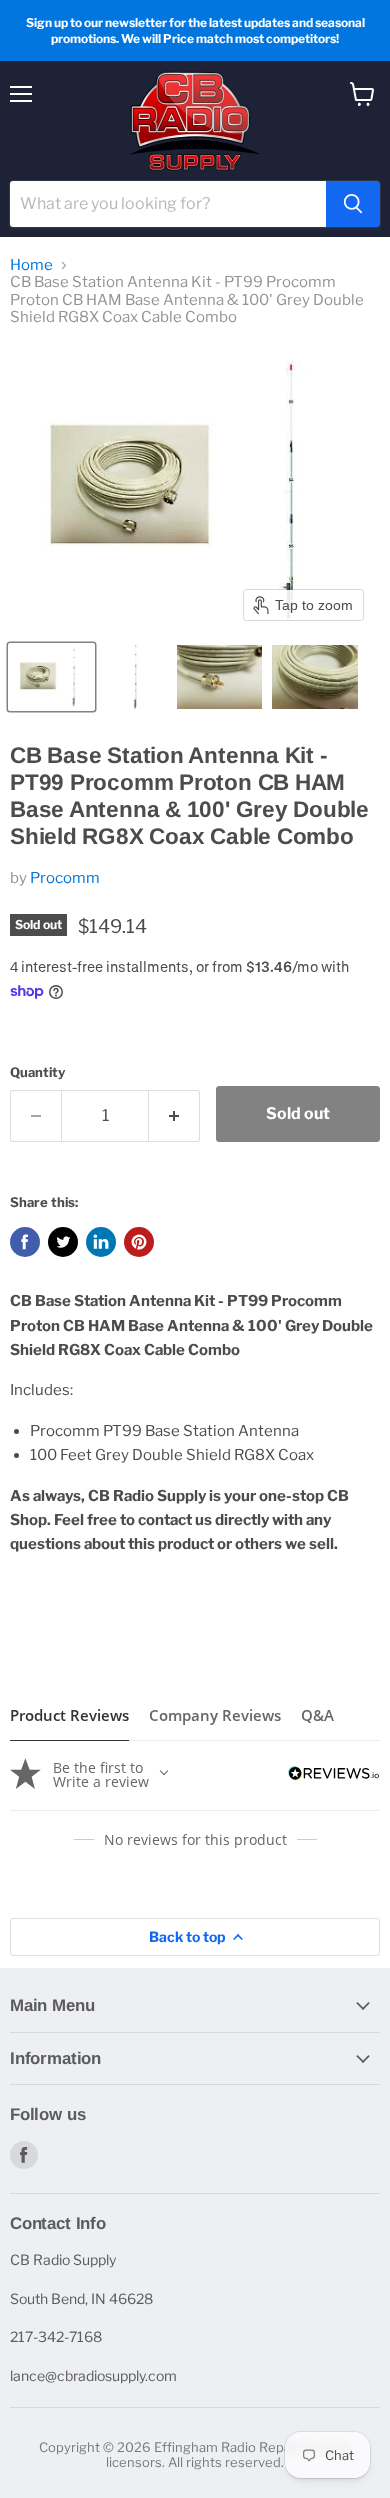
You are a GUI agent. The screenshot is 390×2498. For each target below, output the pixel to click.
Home (31, 265)
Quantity (37, 1072)
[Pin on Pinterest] (139, 1242)
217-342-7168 (56, 2336)
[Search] (353, 204)
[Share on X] (63, 1242)
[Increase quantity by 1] (174, 1116)
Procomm (65, 878)
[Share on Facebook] (25, 1242)
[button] (51, 677)
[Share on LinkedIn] (101, 1242)
